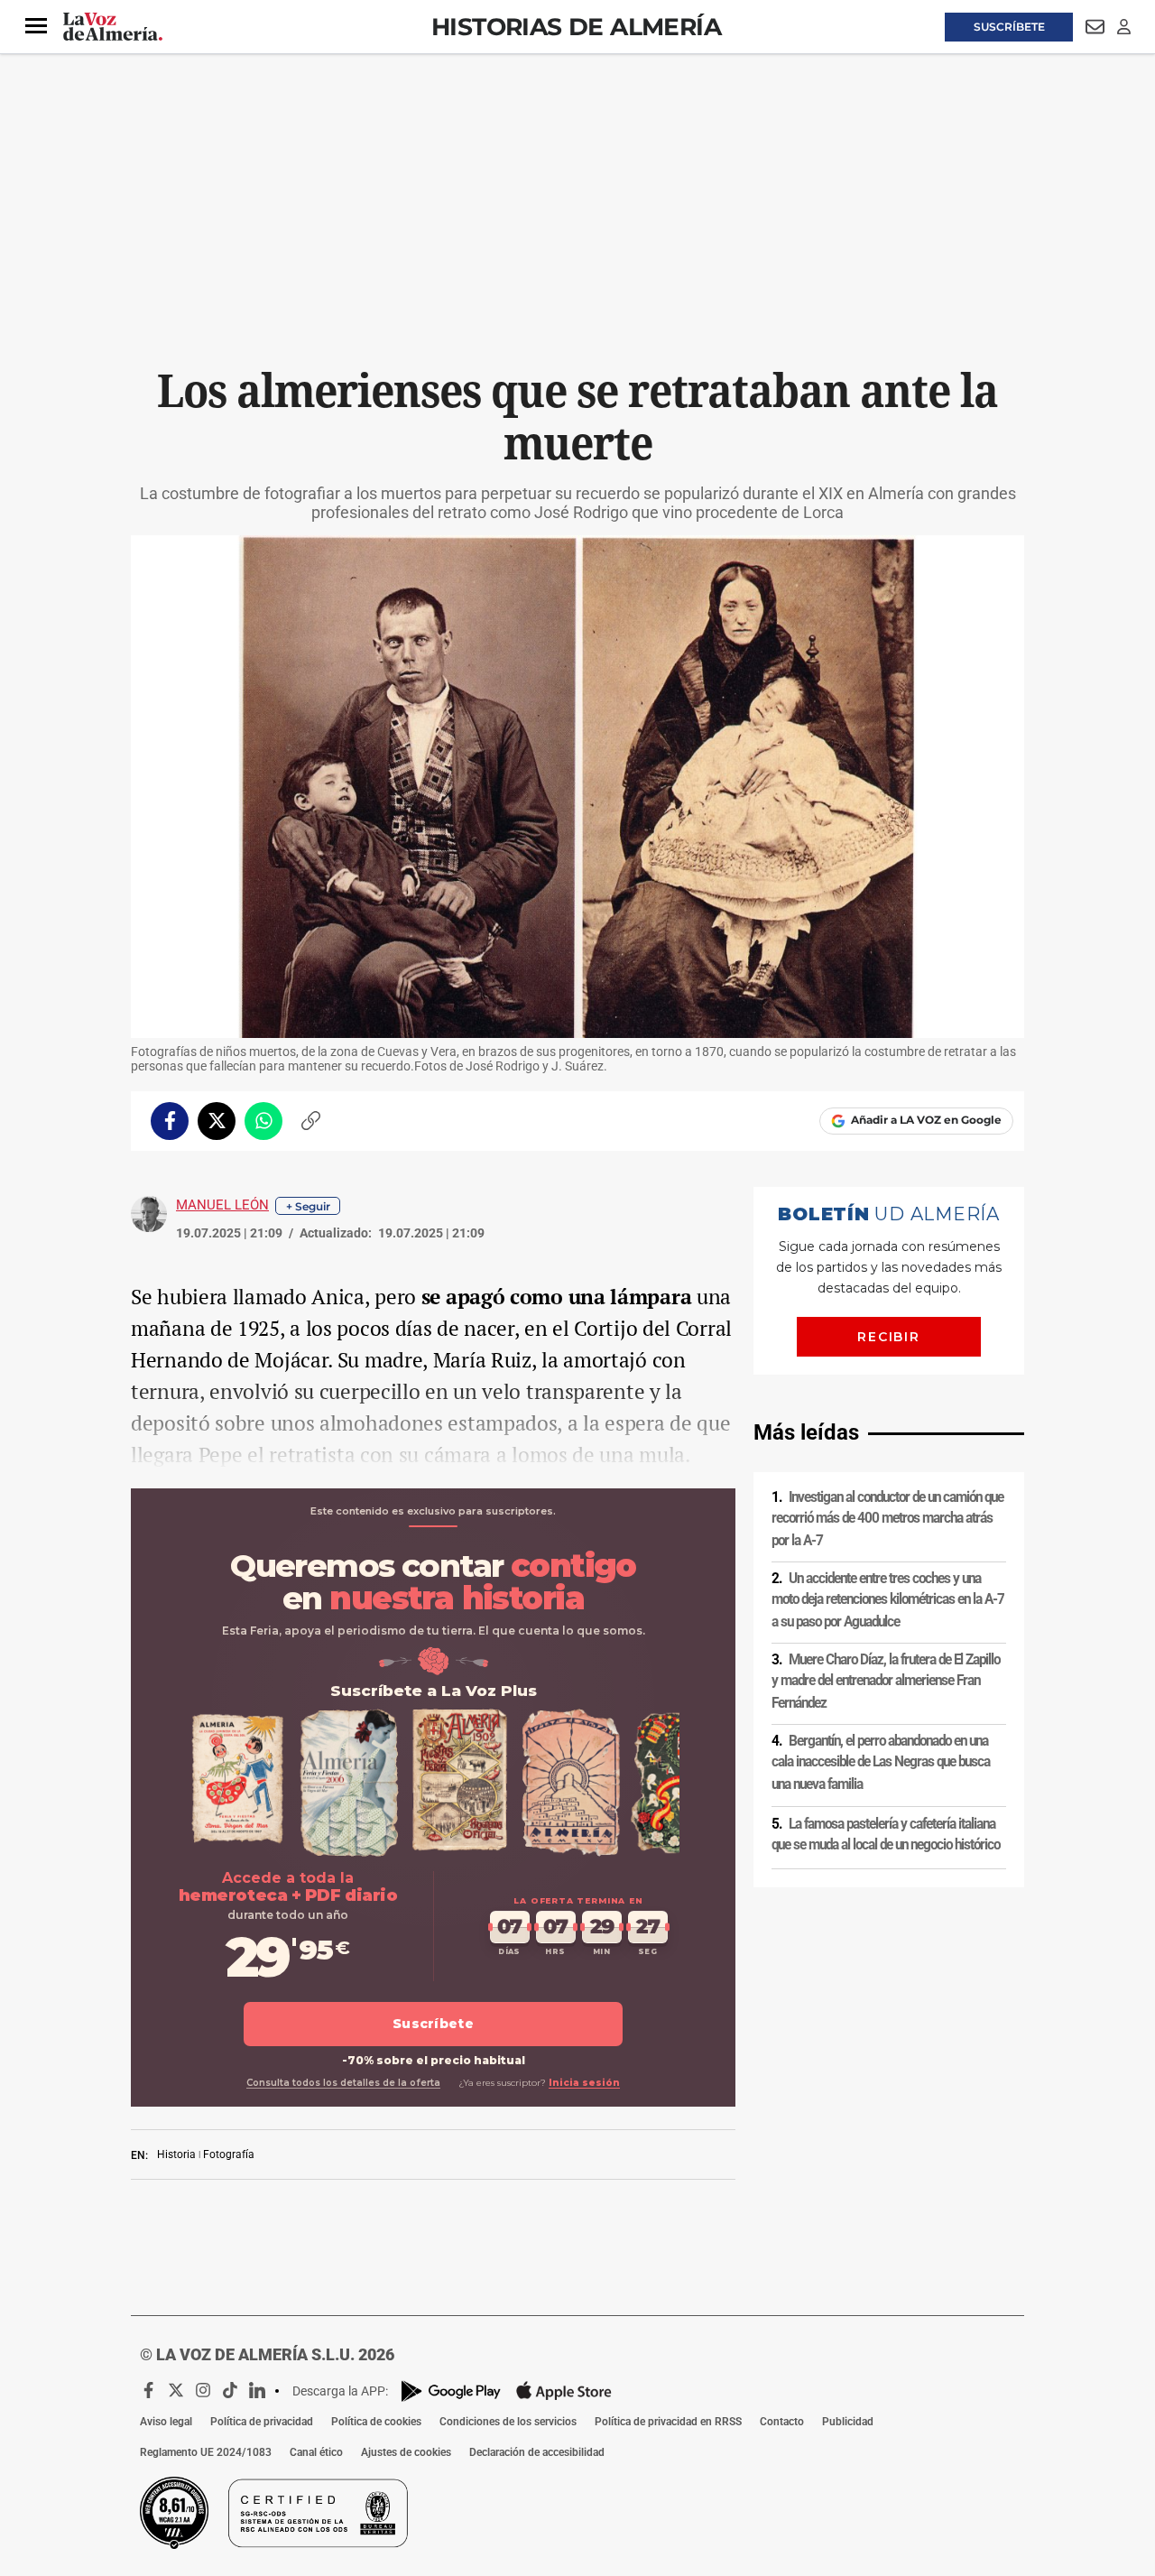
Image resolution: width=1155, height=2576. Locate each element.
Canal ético (316, 2452)
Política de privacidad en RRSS (668, 2422)
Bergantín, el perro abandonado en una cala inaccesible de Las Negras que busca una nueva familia (881, 1762)
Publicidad (848, 2422)
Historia (176, 2154)
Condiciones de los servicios (508, 2422)
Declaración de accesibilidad (537, 2452)
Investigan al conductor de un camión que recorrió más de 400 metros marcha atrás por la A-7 (887, 1519)
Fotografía (229, 2154)
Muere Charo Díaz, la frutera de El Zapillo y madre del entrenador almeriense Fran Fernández (886, 1681)
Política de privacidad (262, 2422)
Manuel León (222, 1205)
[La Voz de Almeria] (113, 27)
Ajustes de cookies (406, 2452)
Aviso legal (166, 2422)
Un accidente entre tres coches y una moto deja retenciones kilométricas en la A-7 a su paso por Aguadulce (888, 1600)
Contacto (782, 2422)
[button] (36, 26)
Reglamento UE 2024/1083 (206, 2452)
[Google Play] (451, 2391)
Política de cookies (376, 2422)
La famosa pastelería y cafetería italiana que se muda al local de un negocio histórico (886, 1835)
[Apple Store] (564, 2391)
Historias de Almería (576, 27)
